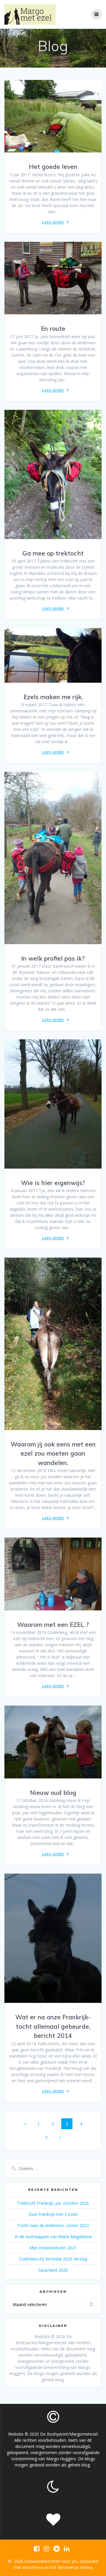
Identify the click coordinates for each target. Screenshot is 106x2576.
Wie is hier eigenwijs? (53, 1183)
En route (53, 328)
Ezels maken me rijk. (53, 697)
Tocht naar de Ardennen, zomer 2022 (53, 2225)
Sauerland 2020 (53, 2270)
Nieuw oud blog (53, 1793)
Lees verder (53, 222)
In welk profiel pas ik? (53, 958)
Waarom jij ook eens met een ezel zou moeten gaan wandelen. (53, 1453)
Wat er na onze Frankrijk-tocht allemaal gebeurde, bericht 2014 (53, 2026)
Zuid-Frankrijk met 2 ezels (53, 2214)
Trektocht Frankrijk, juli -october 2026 (53, 2203)
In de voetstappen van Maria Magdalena (53, 2237)
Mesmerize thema (75, 2567)
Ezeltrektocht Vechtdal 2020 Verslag (53, 2259)
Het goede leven (53, 167)
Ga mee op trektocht (53, 553)
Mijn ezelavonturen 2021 (53, 2248)
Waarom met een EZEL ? (53, 1625)
